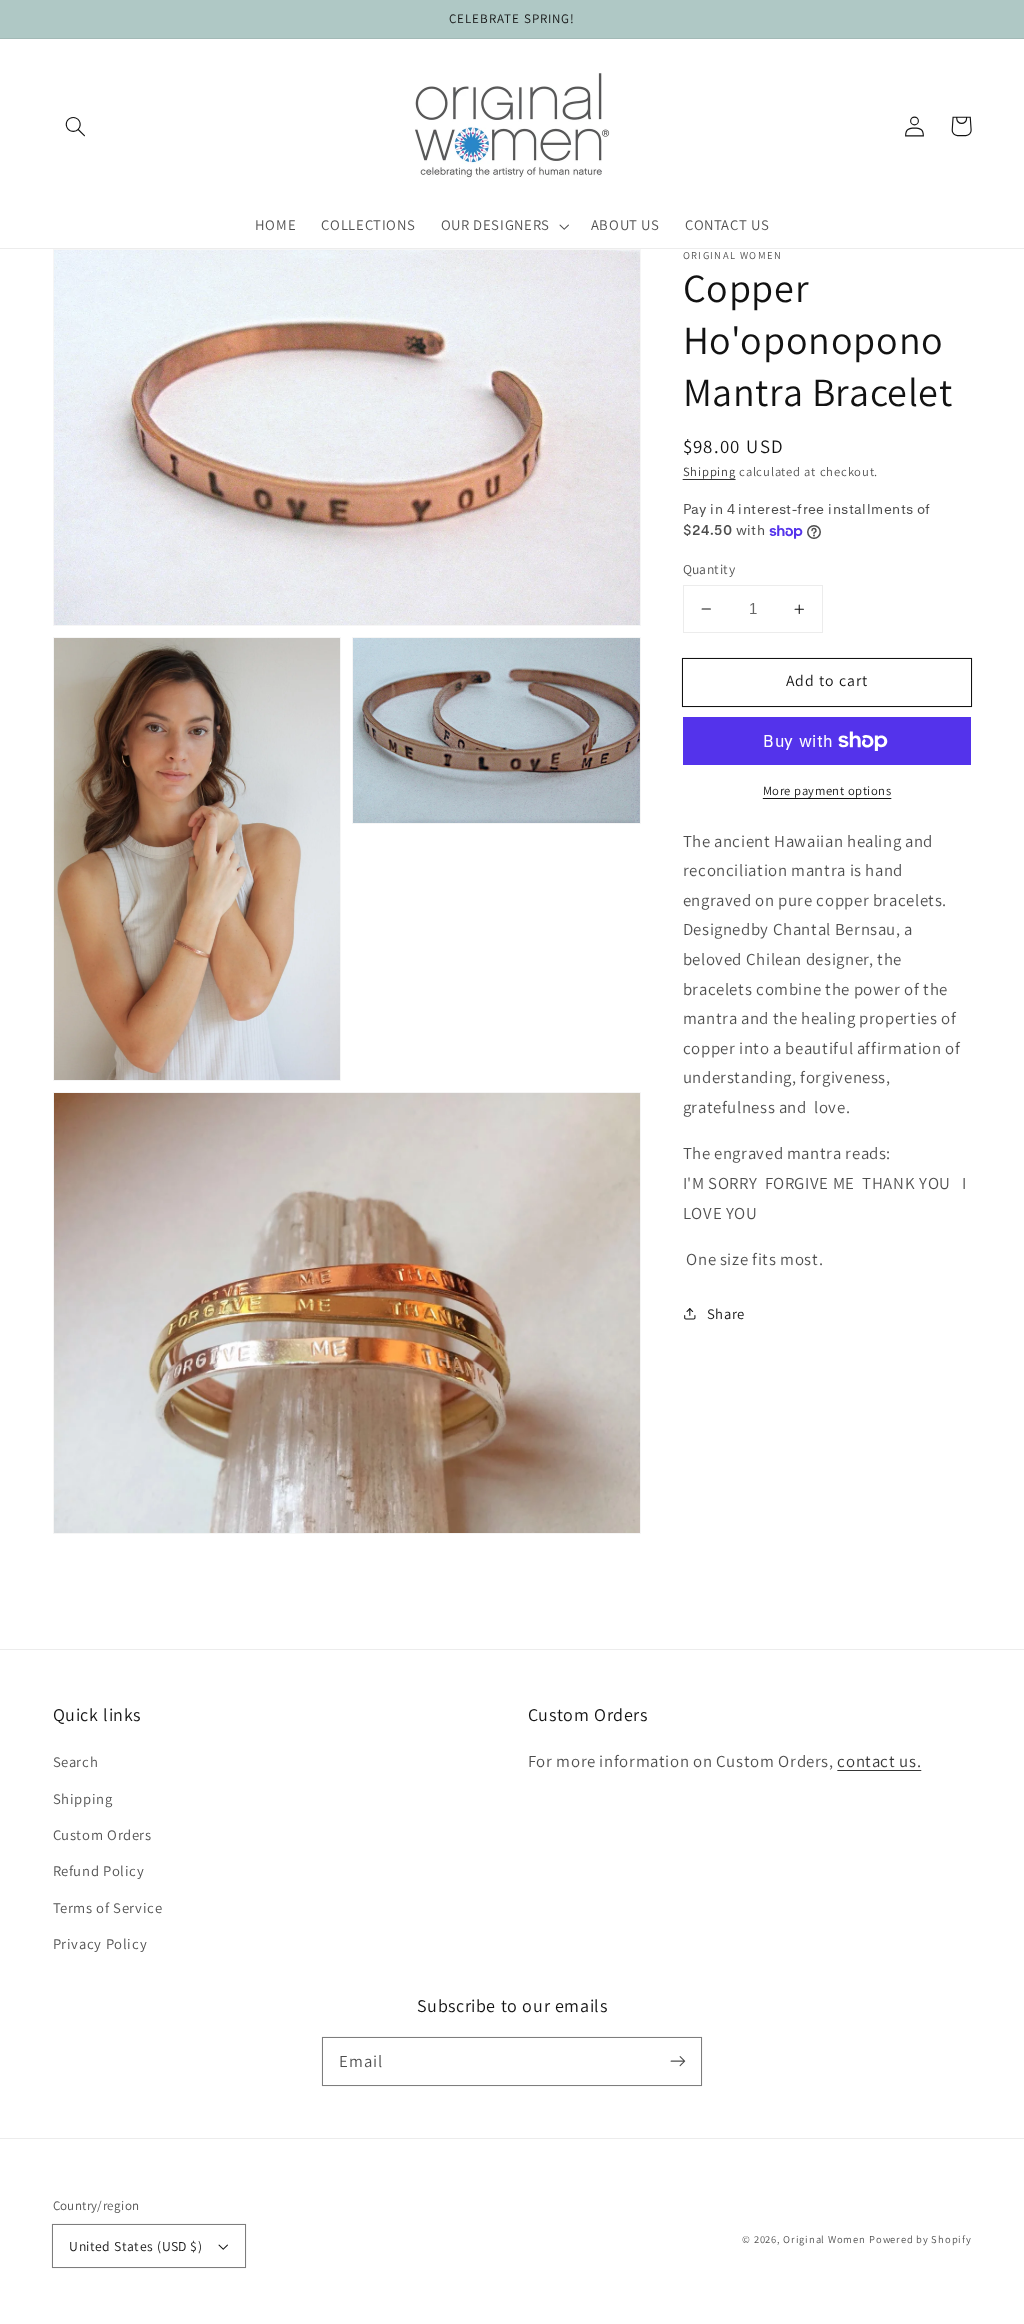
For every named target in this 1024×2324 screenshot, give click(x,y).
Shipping (709, 471)
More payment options (827, 790)
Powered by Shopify (920, 2239)
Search (76, 1761)
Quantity (709, 569)
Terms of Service (108, 1907)
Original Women (824, 2239)
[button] (76, 126)
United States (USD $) (135, 2246)
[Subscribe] (678, 2061)
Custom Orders (102, 1834)
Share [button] (726, 1313)
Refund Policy (99, 1870)
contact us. (879, 1761)
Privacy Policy (100, 1943)
